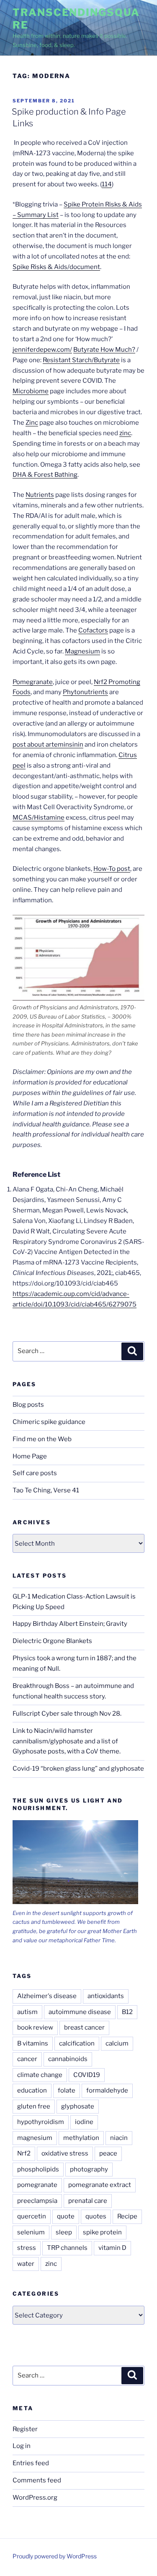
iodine (84, 2122)
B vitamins (33, 2043)
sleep (64, 2232)
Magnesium (82, 651)
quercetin (32, 2216)
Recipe (127, 2216)
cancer (27, 2059)
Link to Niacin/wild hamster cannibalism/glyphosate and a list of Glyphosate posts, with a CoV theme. (67, 1741)
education (32, 2090)
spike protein (102, 2232)
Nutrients (40, 495)
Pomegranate (33, 682)
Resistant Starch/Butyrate (81, 360)
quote (66, 2216)
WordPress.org (35, 2498)
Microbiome (31, 391)
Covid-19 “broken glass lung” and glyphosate (78, 1769)
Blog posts (28, 1405)
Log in (22, 2446)
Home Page (30, 1456)
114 (107, 184)
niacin (119, 2138)
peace (108, 2153)
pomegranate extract (100, 2185)
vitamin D (112, 2248)
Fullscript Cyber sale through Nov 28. (67, 1714)
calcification (77, 2043)
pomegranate (37, 2185)
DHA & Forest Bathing (45, 475)
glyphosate (78, 2106)
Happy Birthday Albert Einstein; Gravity (70, 1624)
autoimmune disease (80, 2012)
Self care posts (35, 1473)
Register (25, 2429)
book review (35, 2027)
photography (89, 2169)
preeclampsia (37, 2201)
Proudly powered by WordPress (55, 2556)
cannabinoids (68, 2059)
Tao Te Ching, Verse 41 (46, 1490)
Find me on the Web (42, 1439)
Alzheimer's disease (47, 1996)
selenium (31, 2232)
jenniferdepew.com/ (42, 350)
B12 (127, 2012)
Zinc (32, 423)
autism (27, 2012)
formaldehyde (107, 2090)
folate (67, 2090)
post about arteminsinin (48, 745)
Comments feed (37, 2480)
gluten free (34, 2106)
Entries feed (31, 2463)
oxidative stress (65, 2153)
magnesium (35, 2138)
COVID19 (87, 2075)
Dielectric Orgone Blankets (52, 1641)
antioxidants (106, 1996)
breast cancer (84, 2027)
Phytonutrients (85, 692)
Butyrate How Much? (104, 350)
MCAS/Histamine (39, 818)
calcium (117, 2043)
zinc (125, 433)
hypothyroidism (41, 2122)
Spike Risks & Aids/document (56, 267)
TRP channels (67, 2248)
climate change (40, 2075)
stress (27, 2248)
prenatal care (88, 2201)
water (26, 2264)
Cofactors (93, 630)
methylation (81, 2138)
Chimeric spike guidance (49, 1422)
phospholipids (38, 2169)
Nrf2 (24, 2153)
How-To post (112, 869)
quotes (96, 2216)
